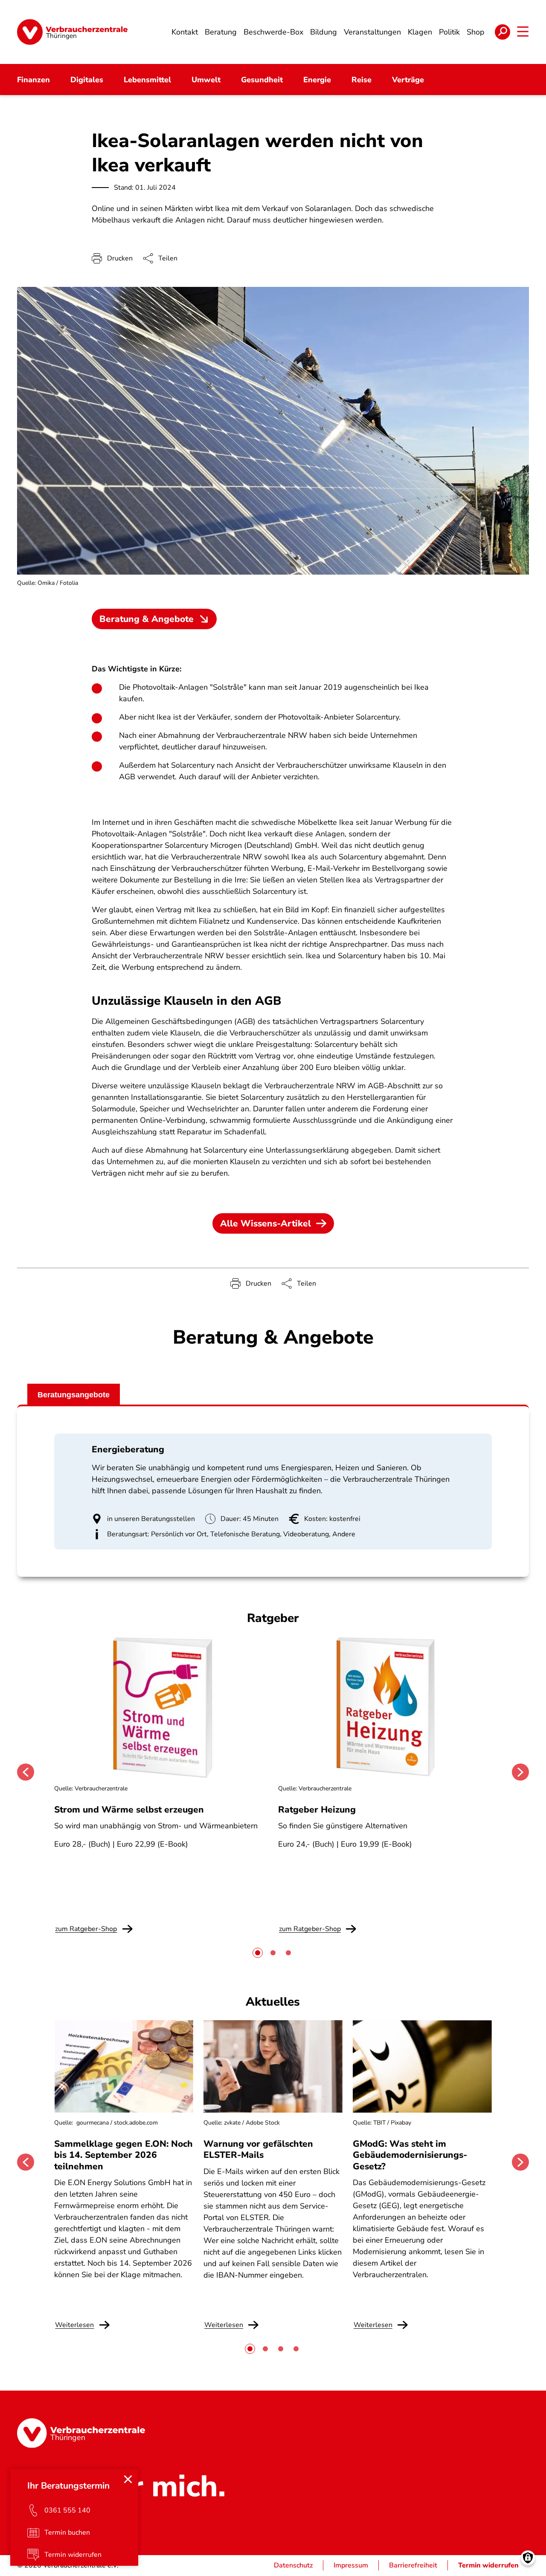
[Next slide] (520, 1772)
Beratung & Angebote (147, 619)
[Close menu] (128, 2479)
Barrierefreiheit (413, 2565)
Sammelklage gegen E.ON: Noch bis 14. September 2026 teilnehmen (123, 2155)
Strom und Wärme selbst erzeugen (129, 1810)
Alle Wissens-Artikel (266, 1223)
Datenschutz (293, 2565)
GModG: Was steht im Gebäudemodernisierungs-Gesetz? (410, 2155)
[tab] (258, 1953)
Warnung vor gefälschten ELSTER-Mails (258, 2149)
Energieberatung (128, 1449)
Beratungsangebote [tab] (74, 1395)
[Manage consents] (528, 2558)
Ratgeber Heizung (317, 1810)
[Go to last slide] (26, 1772)
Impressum (351, 2565)
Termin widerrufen (488, 2565)
